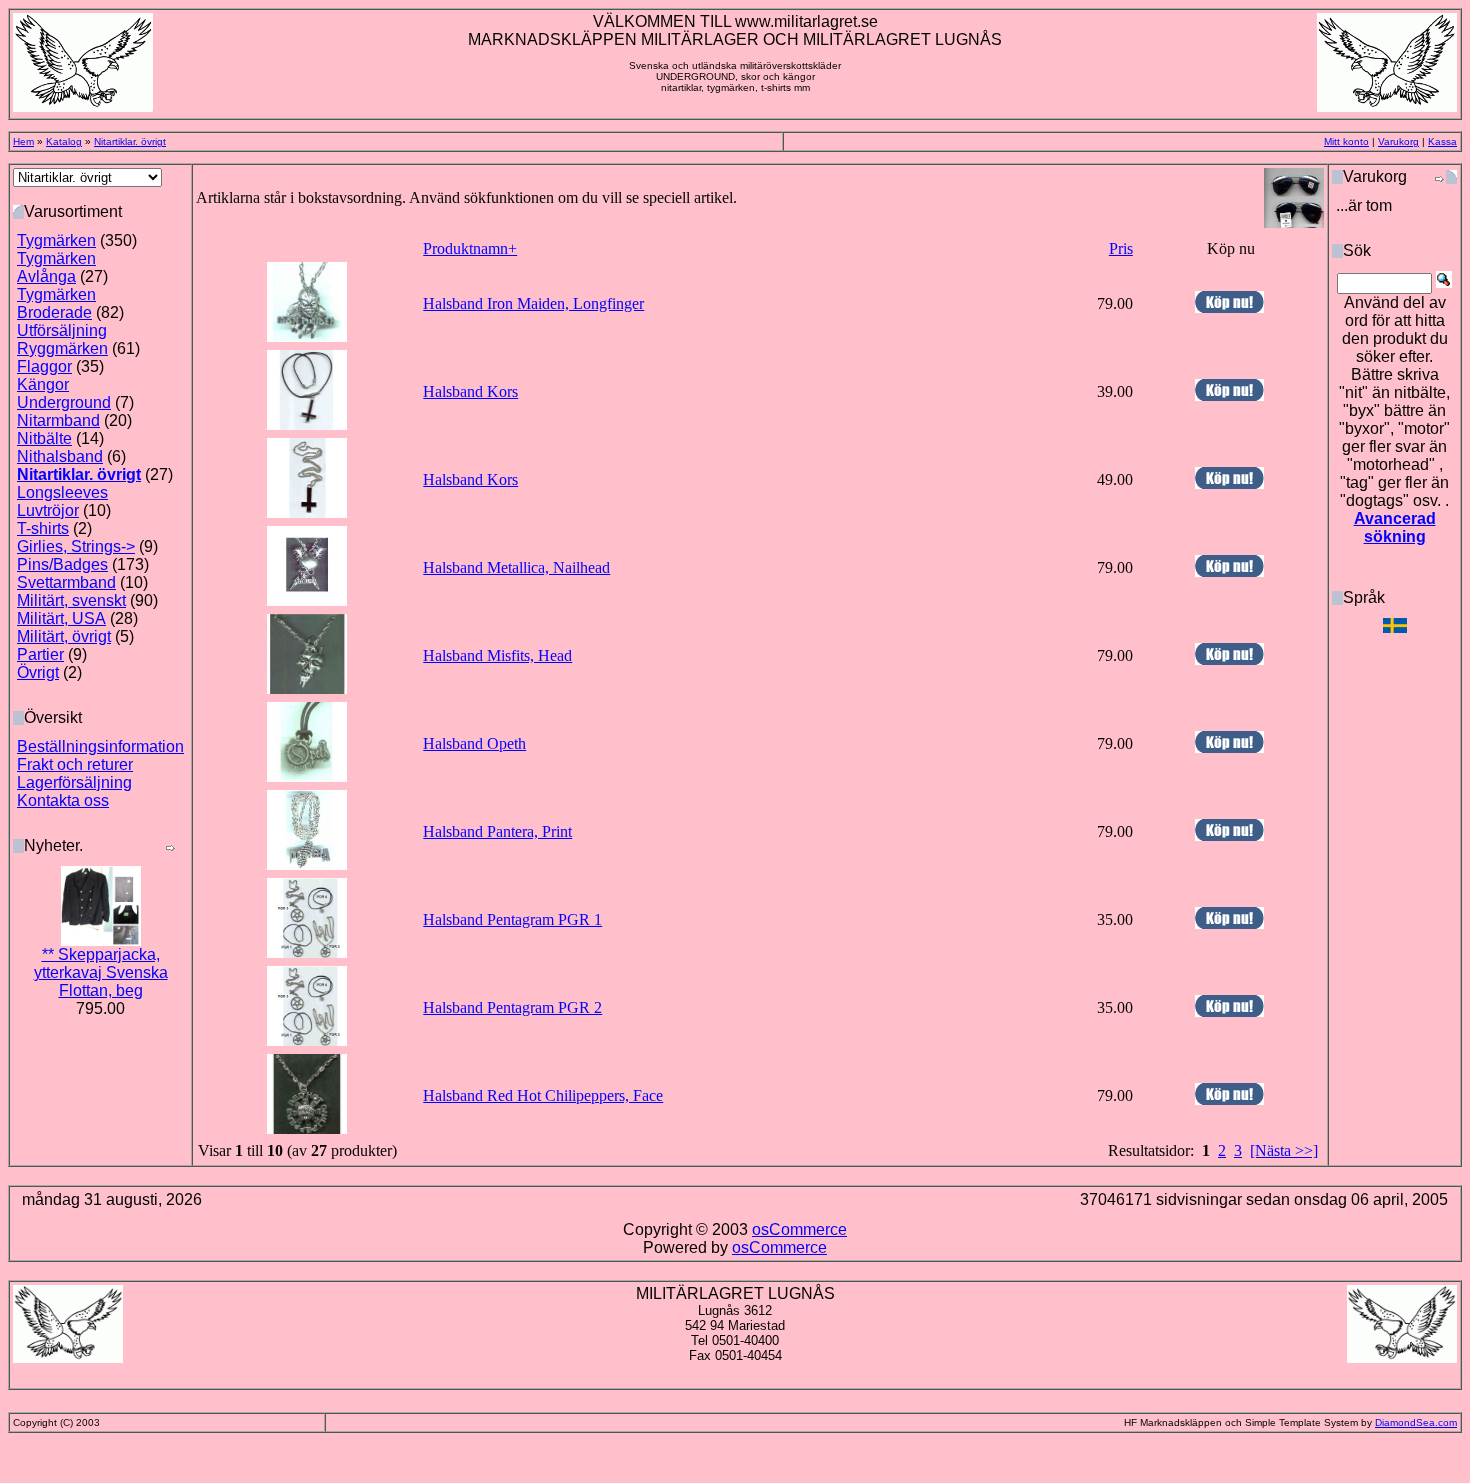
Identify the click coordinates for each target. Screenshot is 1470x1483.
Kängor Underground (64, 393)
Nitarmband (58, 420)
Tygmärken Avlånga (56, 267)
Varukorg (1398, 141)
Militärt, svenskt (71, 600)
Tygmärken (56, 240)
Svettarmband (66, 582)
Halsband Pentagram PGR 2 (512, 1007)
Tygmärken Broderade (56, 303)
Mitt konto (1346, 141)
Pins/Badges (62, 564)
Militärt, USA (61, 618)
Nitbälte (44, 438)
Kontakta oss (63, 800)
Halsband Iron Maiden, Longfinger (533, 303)
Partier (40, 654)
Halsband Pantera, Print (497, 831)
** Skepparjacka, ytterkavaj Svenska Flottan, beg (101, 972)
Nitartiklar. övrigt (130, 141)
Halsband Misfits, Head (497, 655)
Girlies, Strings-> (76, 546)
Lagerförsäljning (74, 782)
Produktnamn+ (470, 248)
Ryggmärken (62, 348)
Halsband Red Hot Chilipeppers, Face (543, 1095)
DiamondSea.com (1416, 1422)
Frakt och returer (75, 764)
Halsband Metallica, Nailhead (516, 567)
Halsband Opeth (474, 743)
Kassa (1442, 141)
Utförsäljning (62, 330)
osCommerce (799, 1229)
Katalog (64, 141)
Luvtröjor (48, 510)
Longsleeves (62, 492)
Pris (1121, 248)
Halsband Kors (470, 391)
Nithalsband (60, 456)
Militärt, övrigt (64, 636)
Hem (23, 141)
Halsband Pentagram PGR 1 (512, 919)
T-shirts (43, 528)
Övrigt (38, 672)
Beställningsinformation (100, 746)
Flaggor (44, 366)
